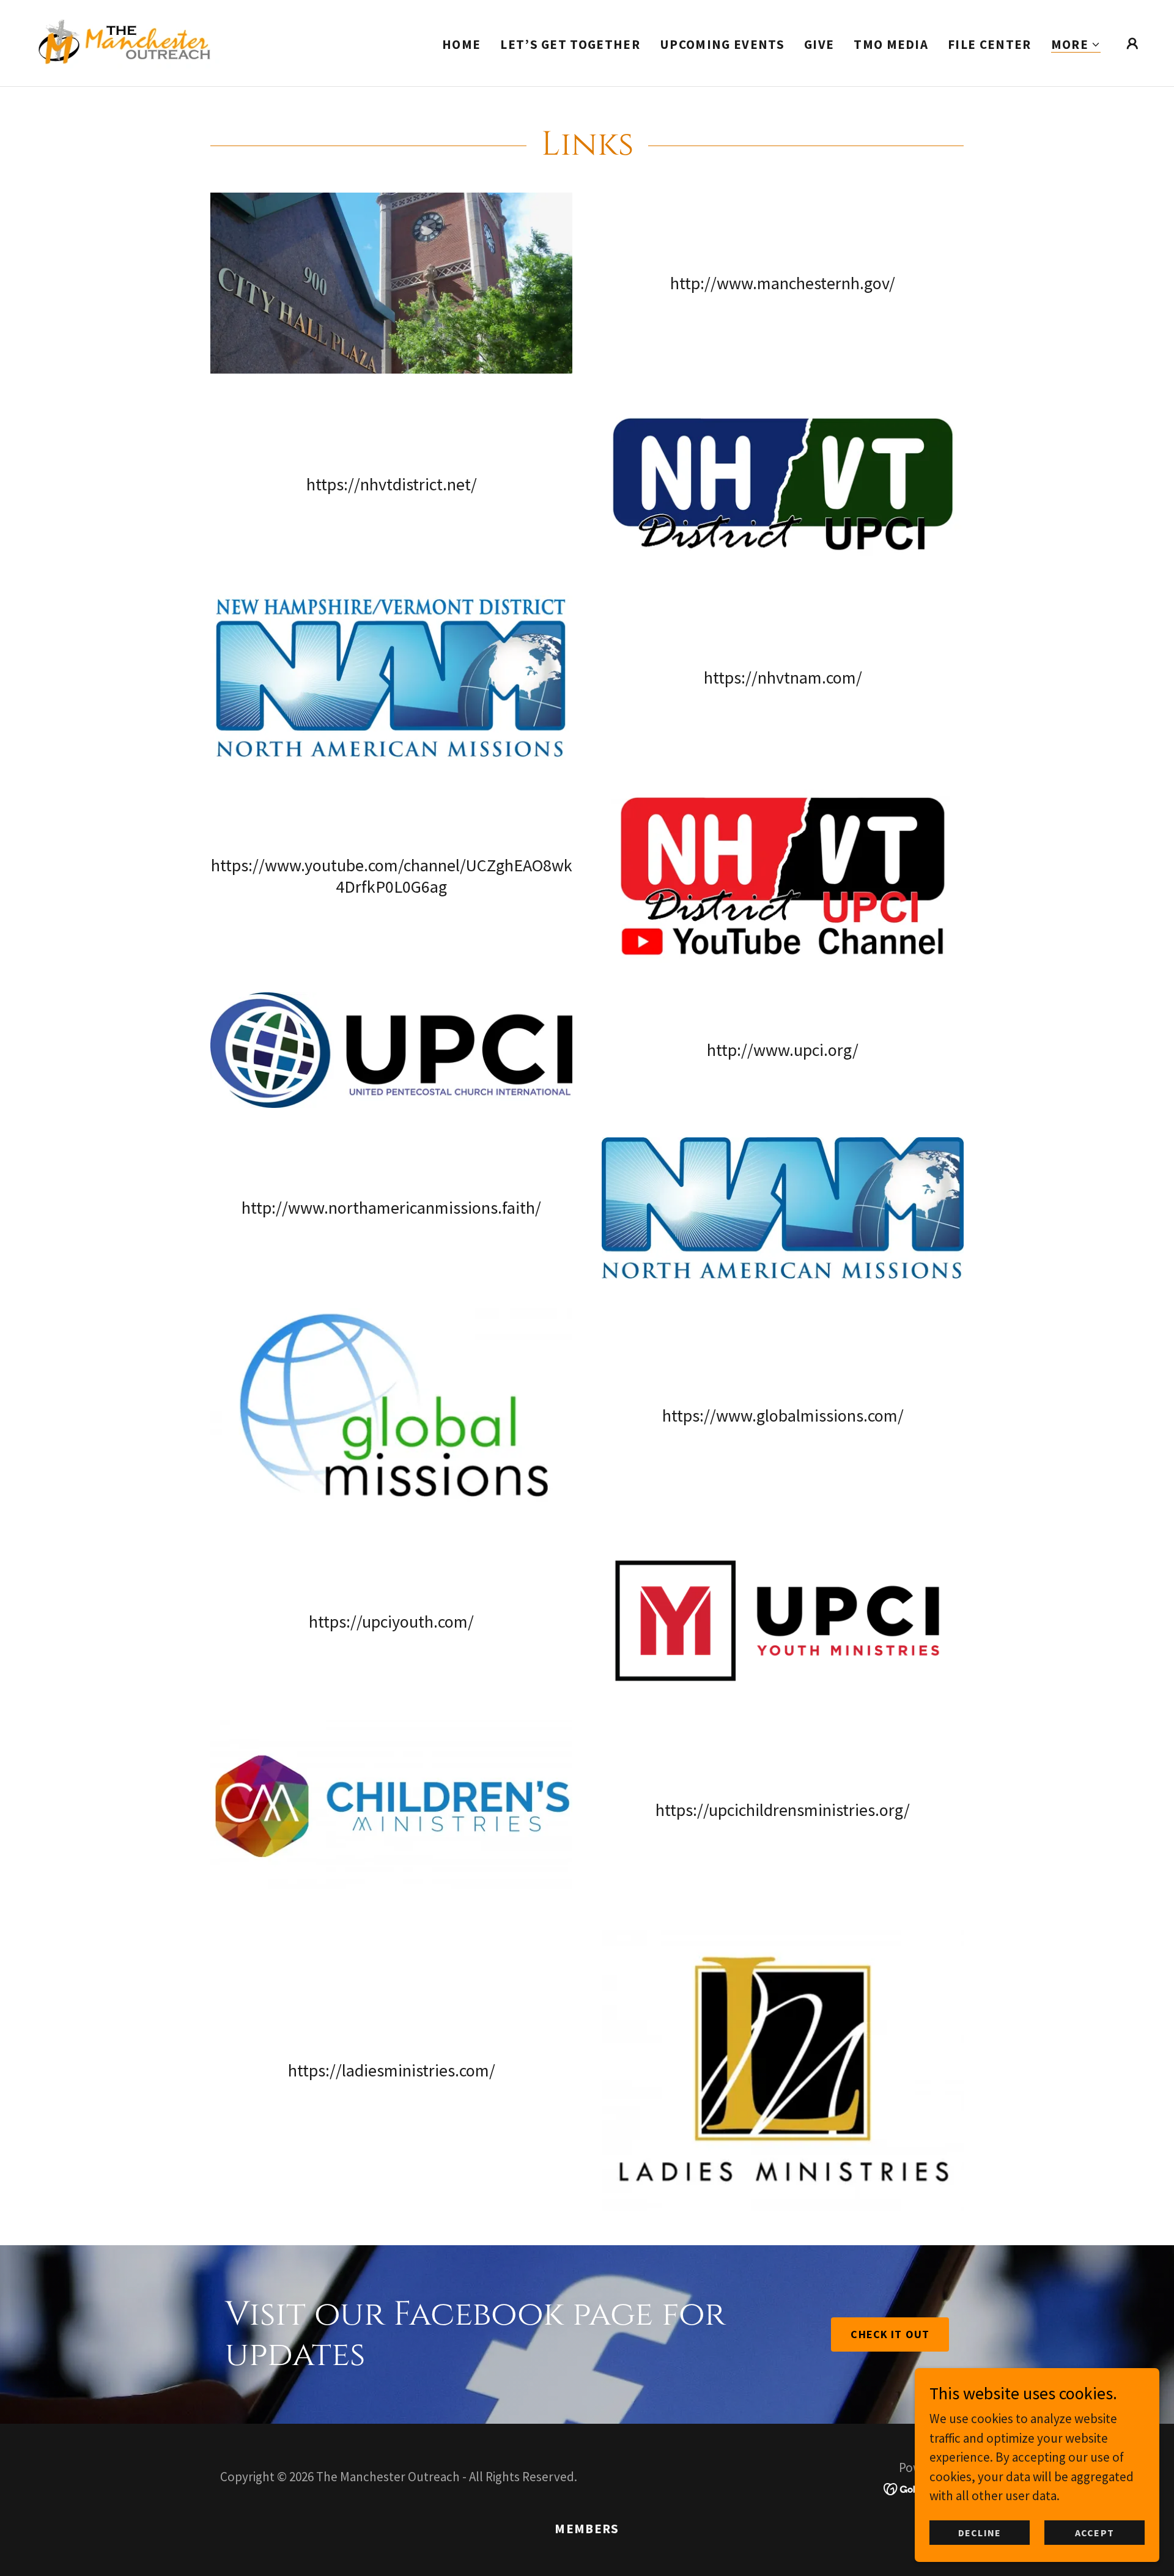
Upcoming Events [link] (722, 44)
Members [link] (587, 2529)
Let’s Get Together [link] (570, 44)
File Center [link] (990, 44)
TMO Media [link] (891, 44)
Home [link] (461, 44)
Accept (1094, 2532)
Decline (979, 2532)
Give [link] (819, 44)
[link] (124, 42)
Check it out (890, 2334)
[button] (1076, 45)
